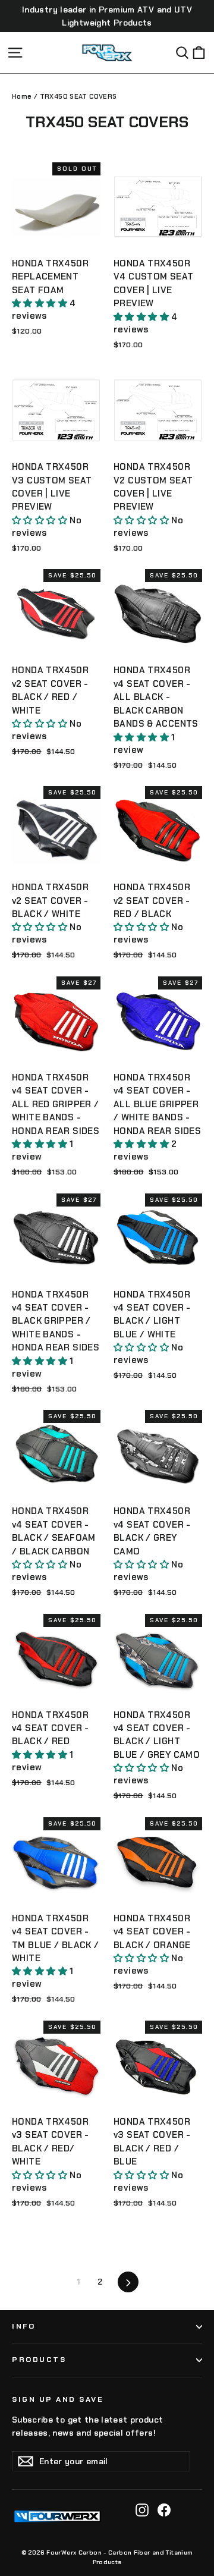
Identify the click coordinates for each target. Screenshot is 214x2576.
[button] (41, 303)
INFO (23, 2326)
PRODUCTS (39, 2360)
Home (22, 96)
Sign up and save (58, 2399)
